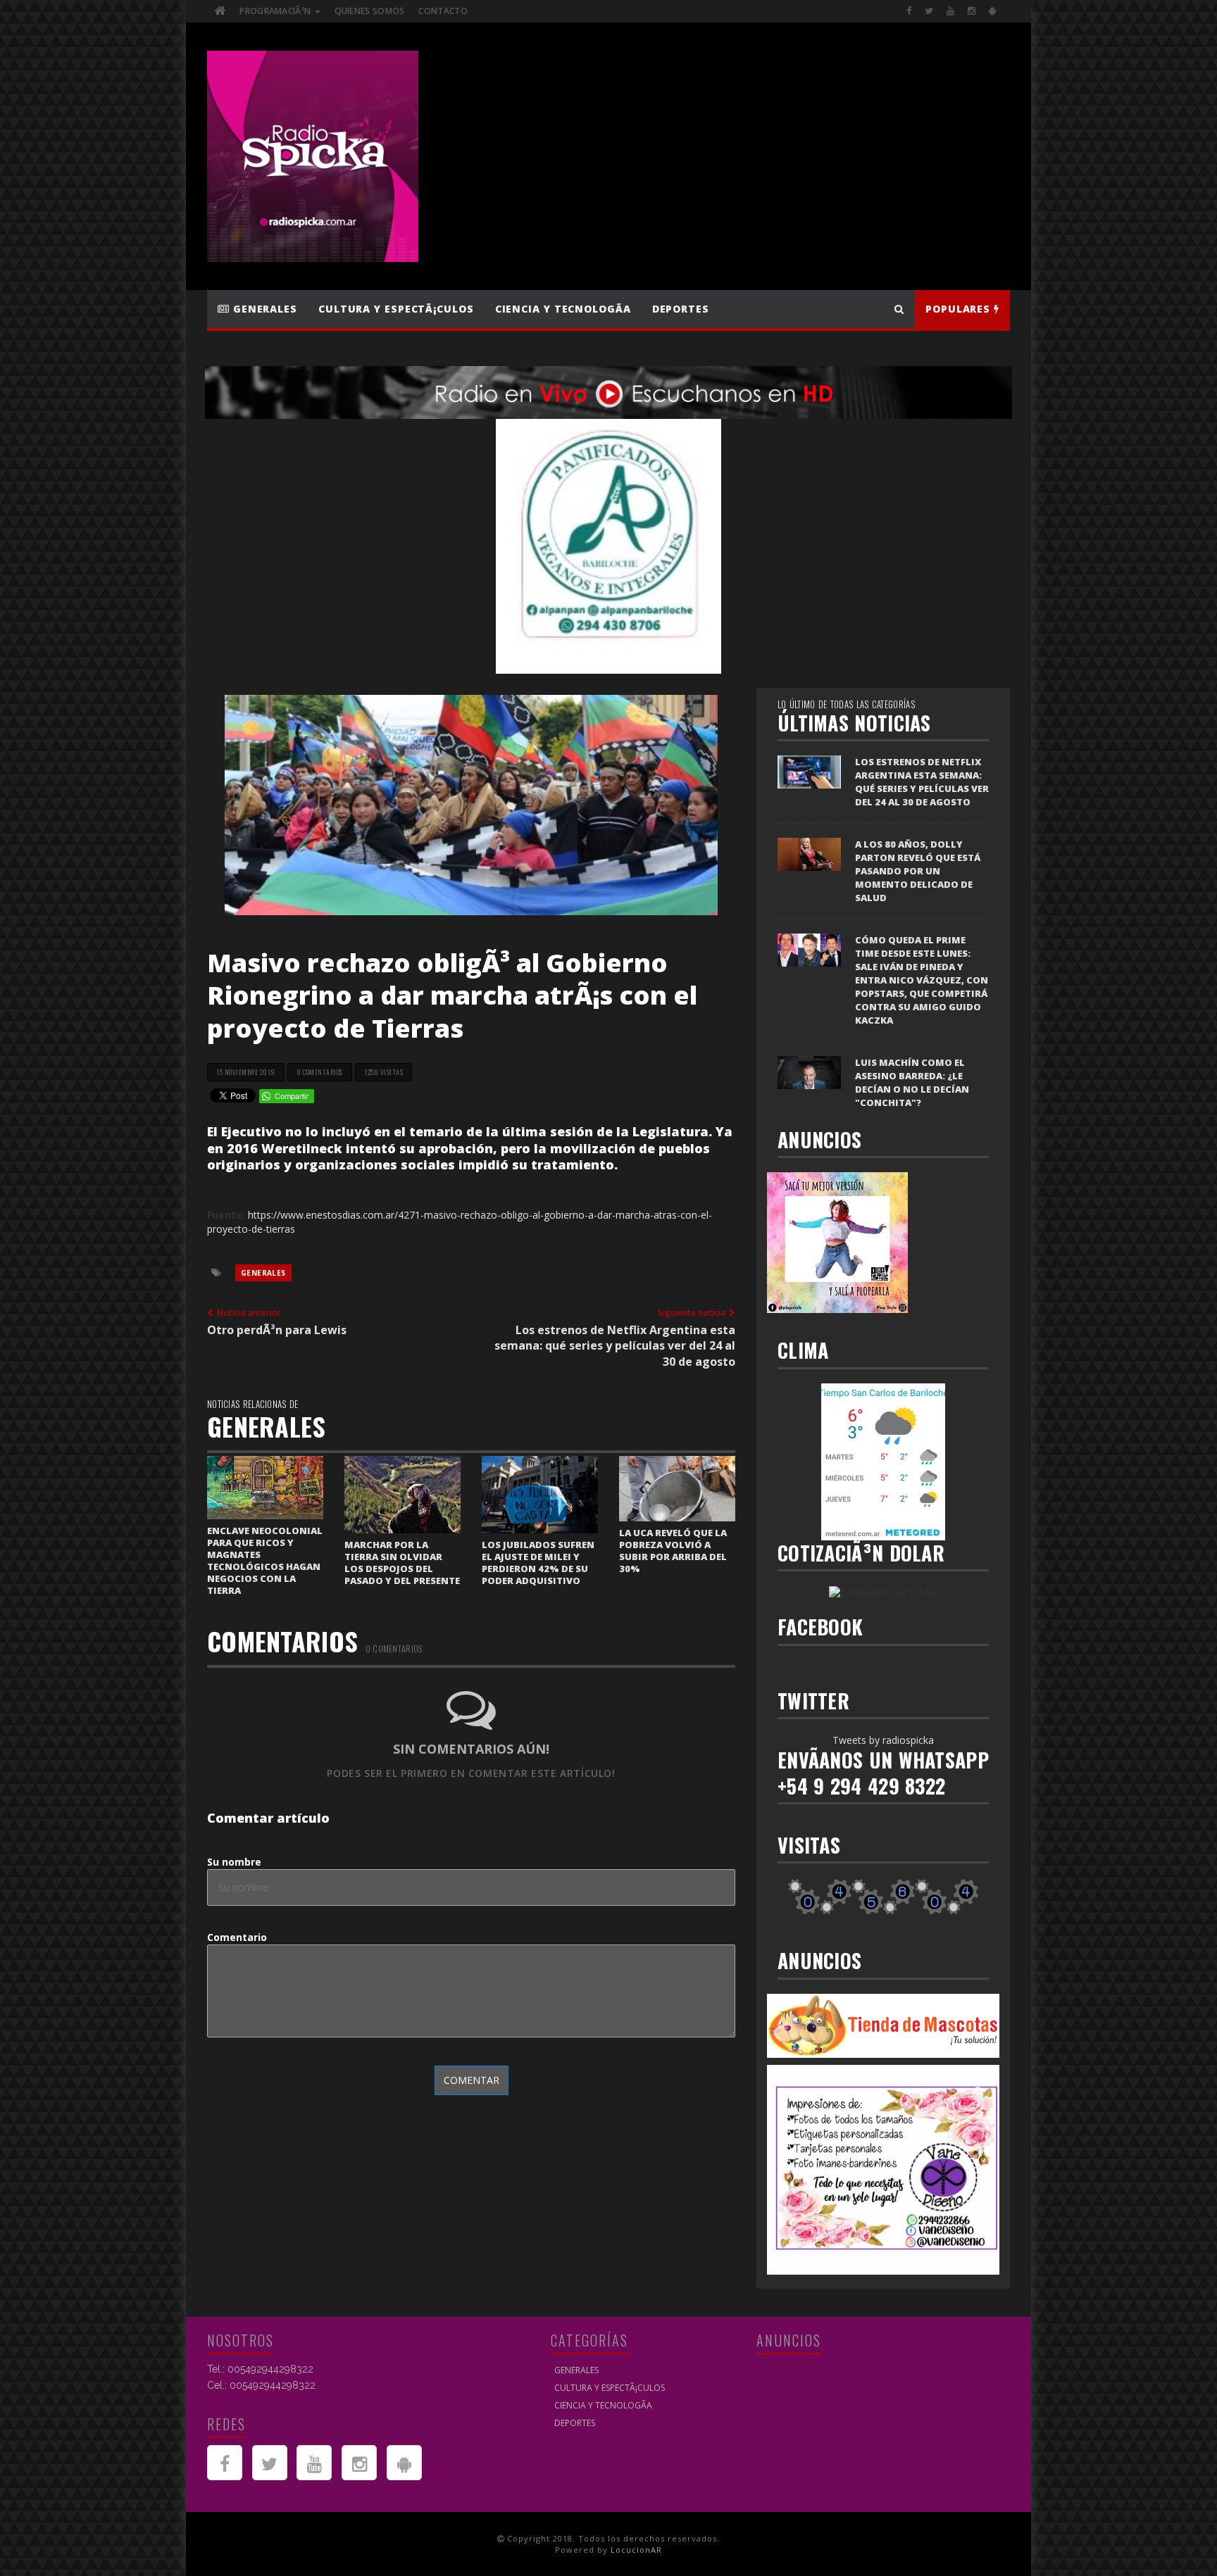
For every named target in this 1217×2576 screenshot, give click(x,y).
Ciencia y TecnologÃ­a (563, 309)
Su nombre (234, 1862)
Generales (263, 309)
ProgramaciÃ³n (276, 11)
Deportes (681, 309)
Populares (960, 309)
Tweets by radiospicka (883, 1740)
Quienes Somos (370, 11)
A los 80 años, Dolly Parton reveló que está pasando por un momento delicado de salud (918, 871)
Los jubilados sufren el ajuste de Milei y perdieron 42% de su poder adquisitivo (538, 1563)
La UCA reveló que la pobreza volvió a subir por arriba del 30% (673, 1551)
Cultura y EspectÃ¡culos (396, 309)
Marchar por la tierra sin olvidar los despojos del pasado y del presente (402, 1563)
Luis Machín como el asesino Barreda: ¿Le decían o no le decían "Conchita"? (912, 1082)
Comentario (237, 1937)
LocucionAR (636, 2550)
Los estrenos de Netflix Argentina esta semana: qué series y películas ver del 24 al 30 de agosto (922, 782)
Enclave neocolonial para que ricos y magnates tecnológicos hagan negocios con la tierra (265, 1560)
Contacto (443, 11)
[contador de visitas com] (883, 1896)
